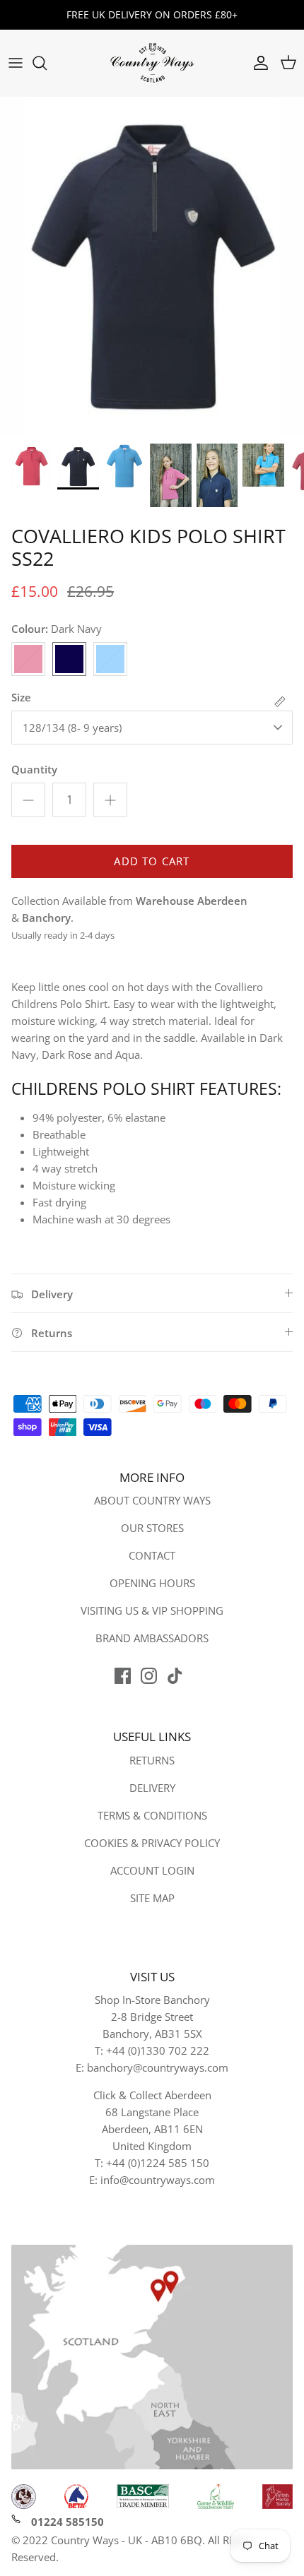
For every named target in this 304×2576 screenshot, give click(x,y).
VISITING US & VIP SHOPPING (152, 1610)
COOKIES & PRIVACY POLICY (152, 1843)
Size (21, 697)
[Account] (257, 63)
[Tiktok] (175, 1676)
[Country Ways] (152, 63)
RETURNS (152, 1760)
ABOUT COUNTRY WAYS (152, 1500)
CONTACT (152, 1555)
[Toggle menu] (16, 63)
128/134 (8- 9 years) (72, 728)
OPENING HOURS (152, 1583)
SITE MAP (152, 1898)
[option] (152, 266)
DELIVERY (152, 1788)
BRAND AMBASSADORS (152, 1638)
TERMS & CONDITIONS (152, 1815)
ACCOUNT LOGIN (152, 1870)
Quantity (34, 769)
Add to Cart (152, 861)
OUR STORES (152, 1528)
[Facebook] (123, 1676)
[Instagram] (149, 1676)
